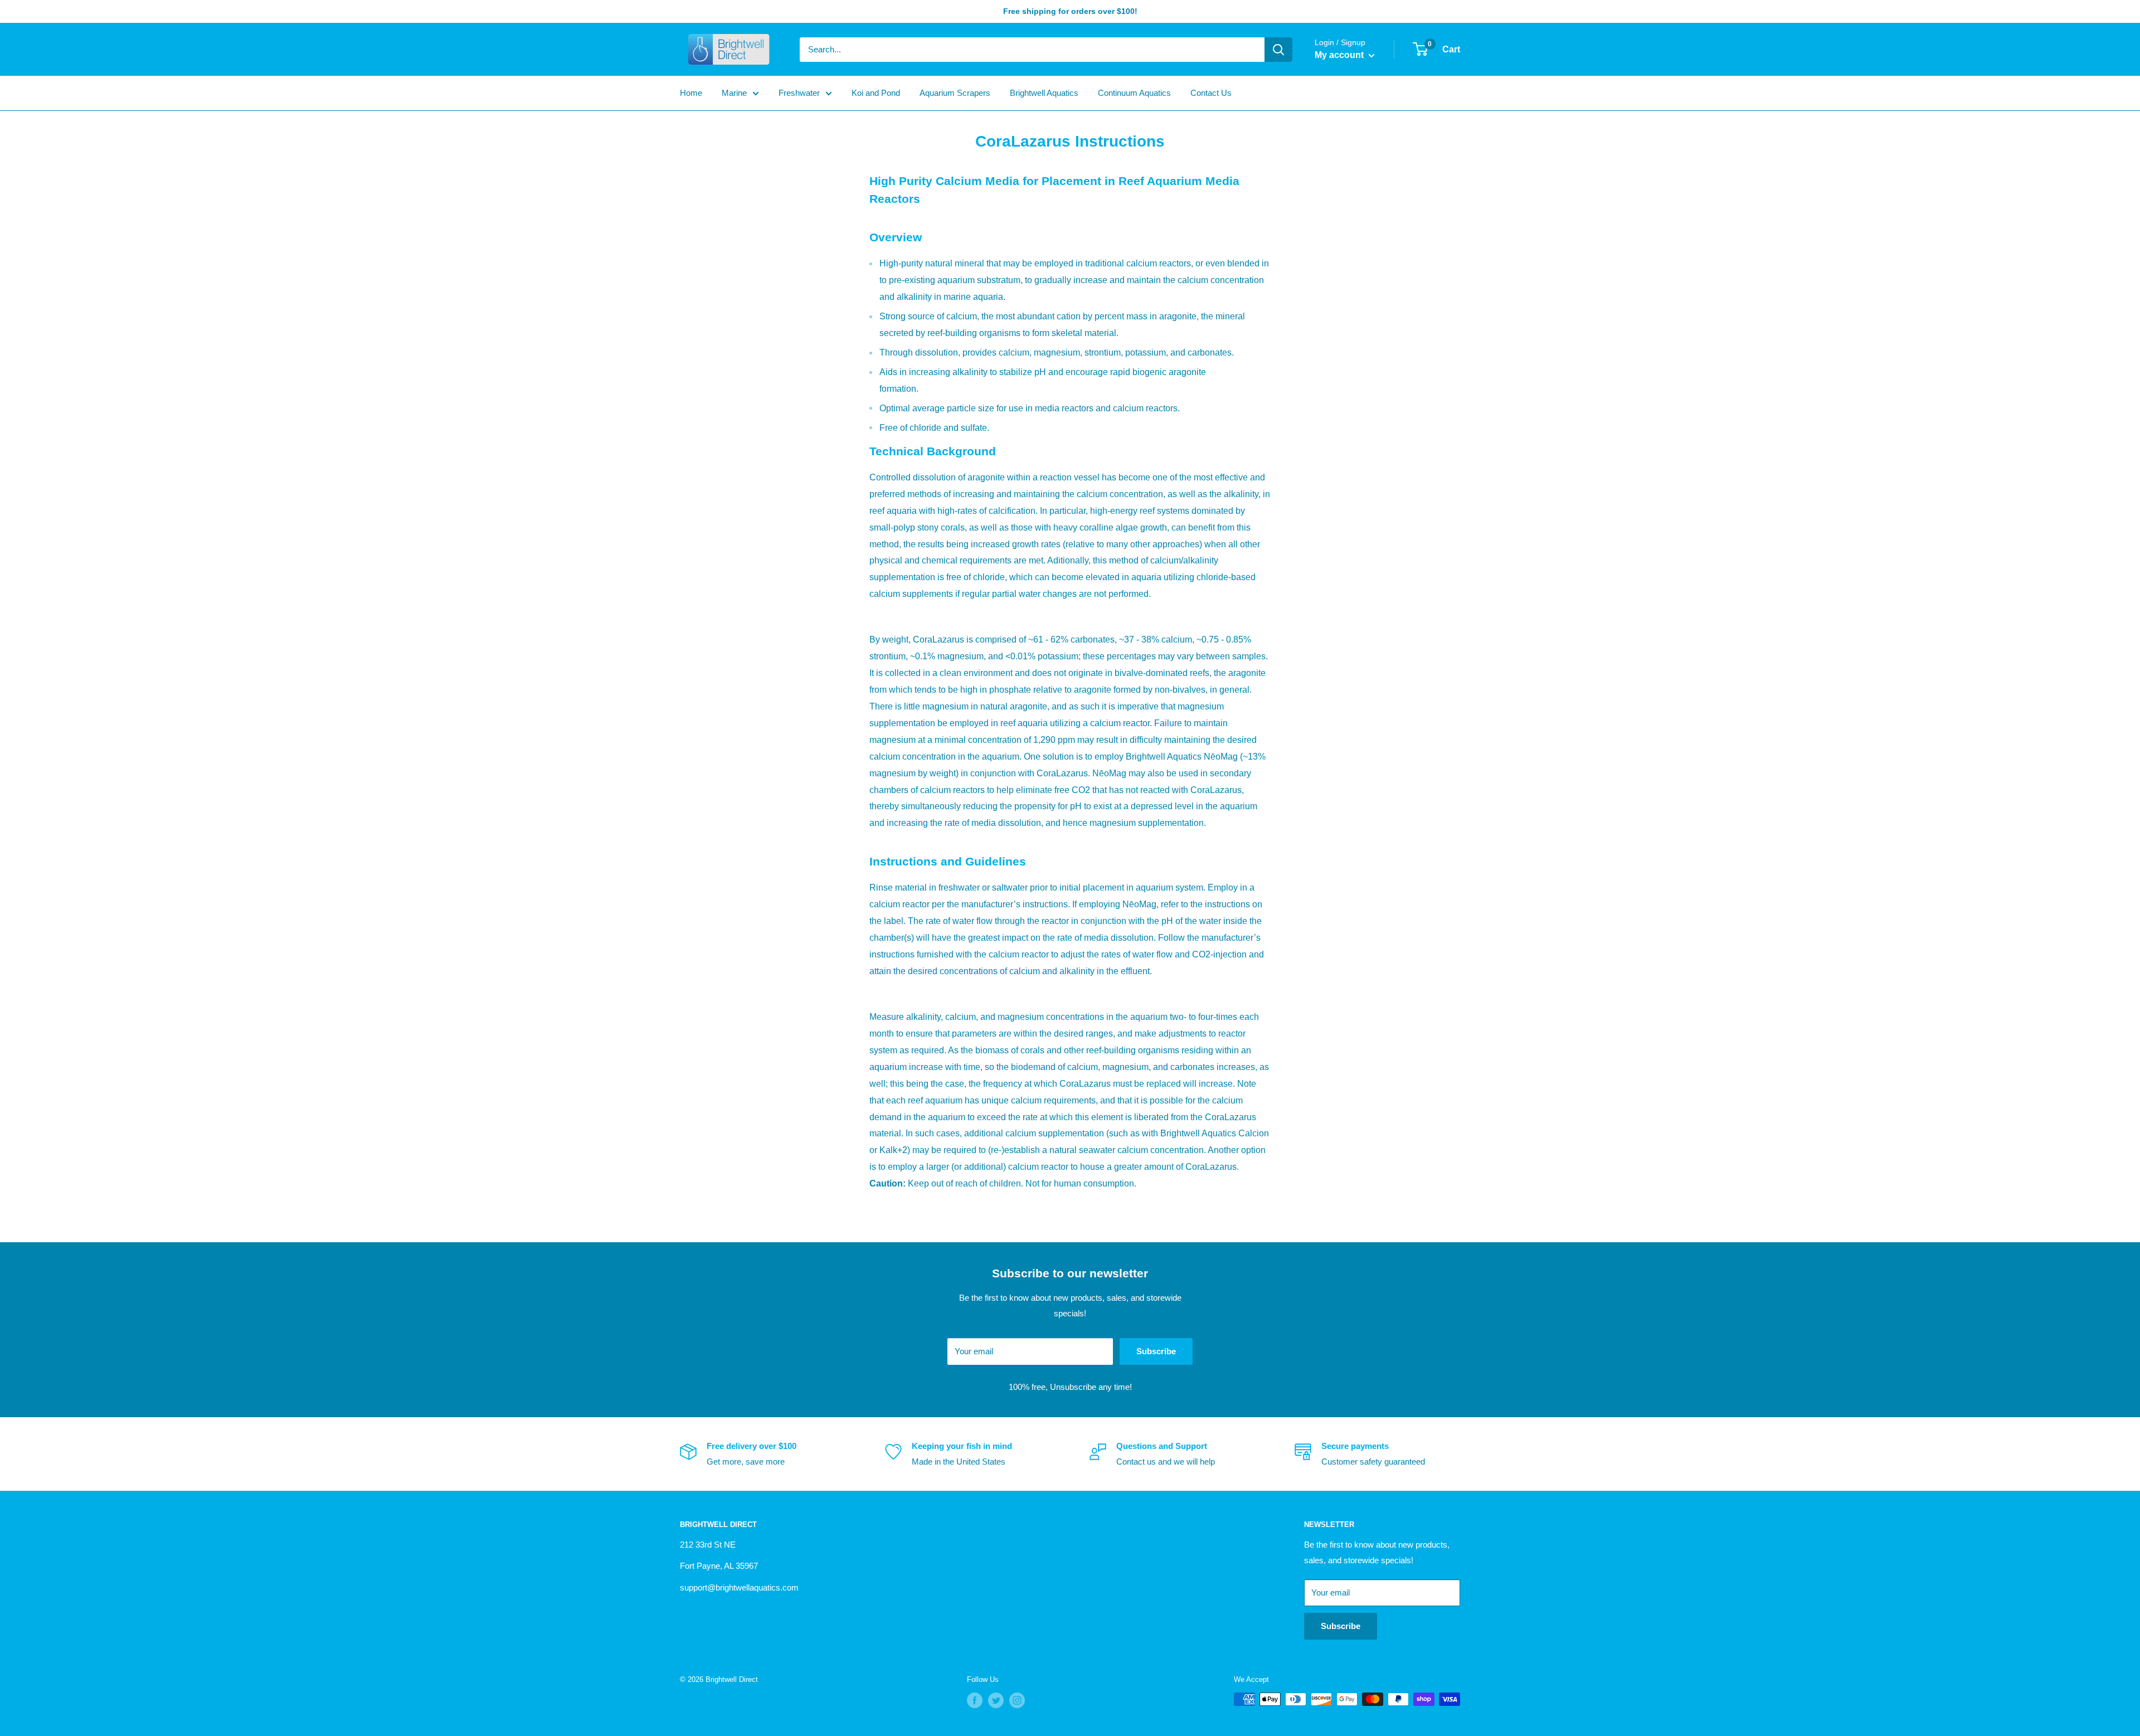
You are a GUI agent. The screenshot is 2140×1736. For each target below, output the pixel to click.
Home (691, 93)
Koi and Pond (876, 93)
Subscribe (1156, 1351)
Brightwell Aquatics (1044, 93)
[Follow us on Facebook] (975, 1700)
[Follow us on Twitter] (996, 1700)
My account (1340, 55)
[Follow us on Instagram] (1017, 1700)
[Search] (1278, 50)
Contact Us (1211, 93)
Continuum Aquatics (1134, 93)
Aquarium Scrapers (955, 93)
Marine (734, 93)
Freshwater (799, 93)
